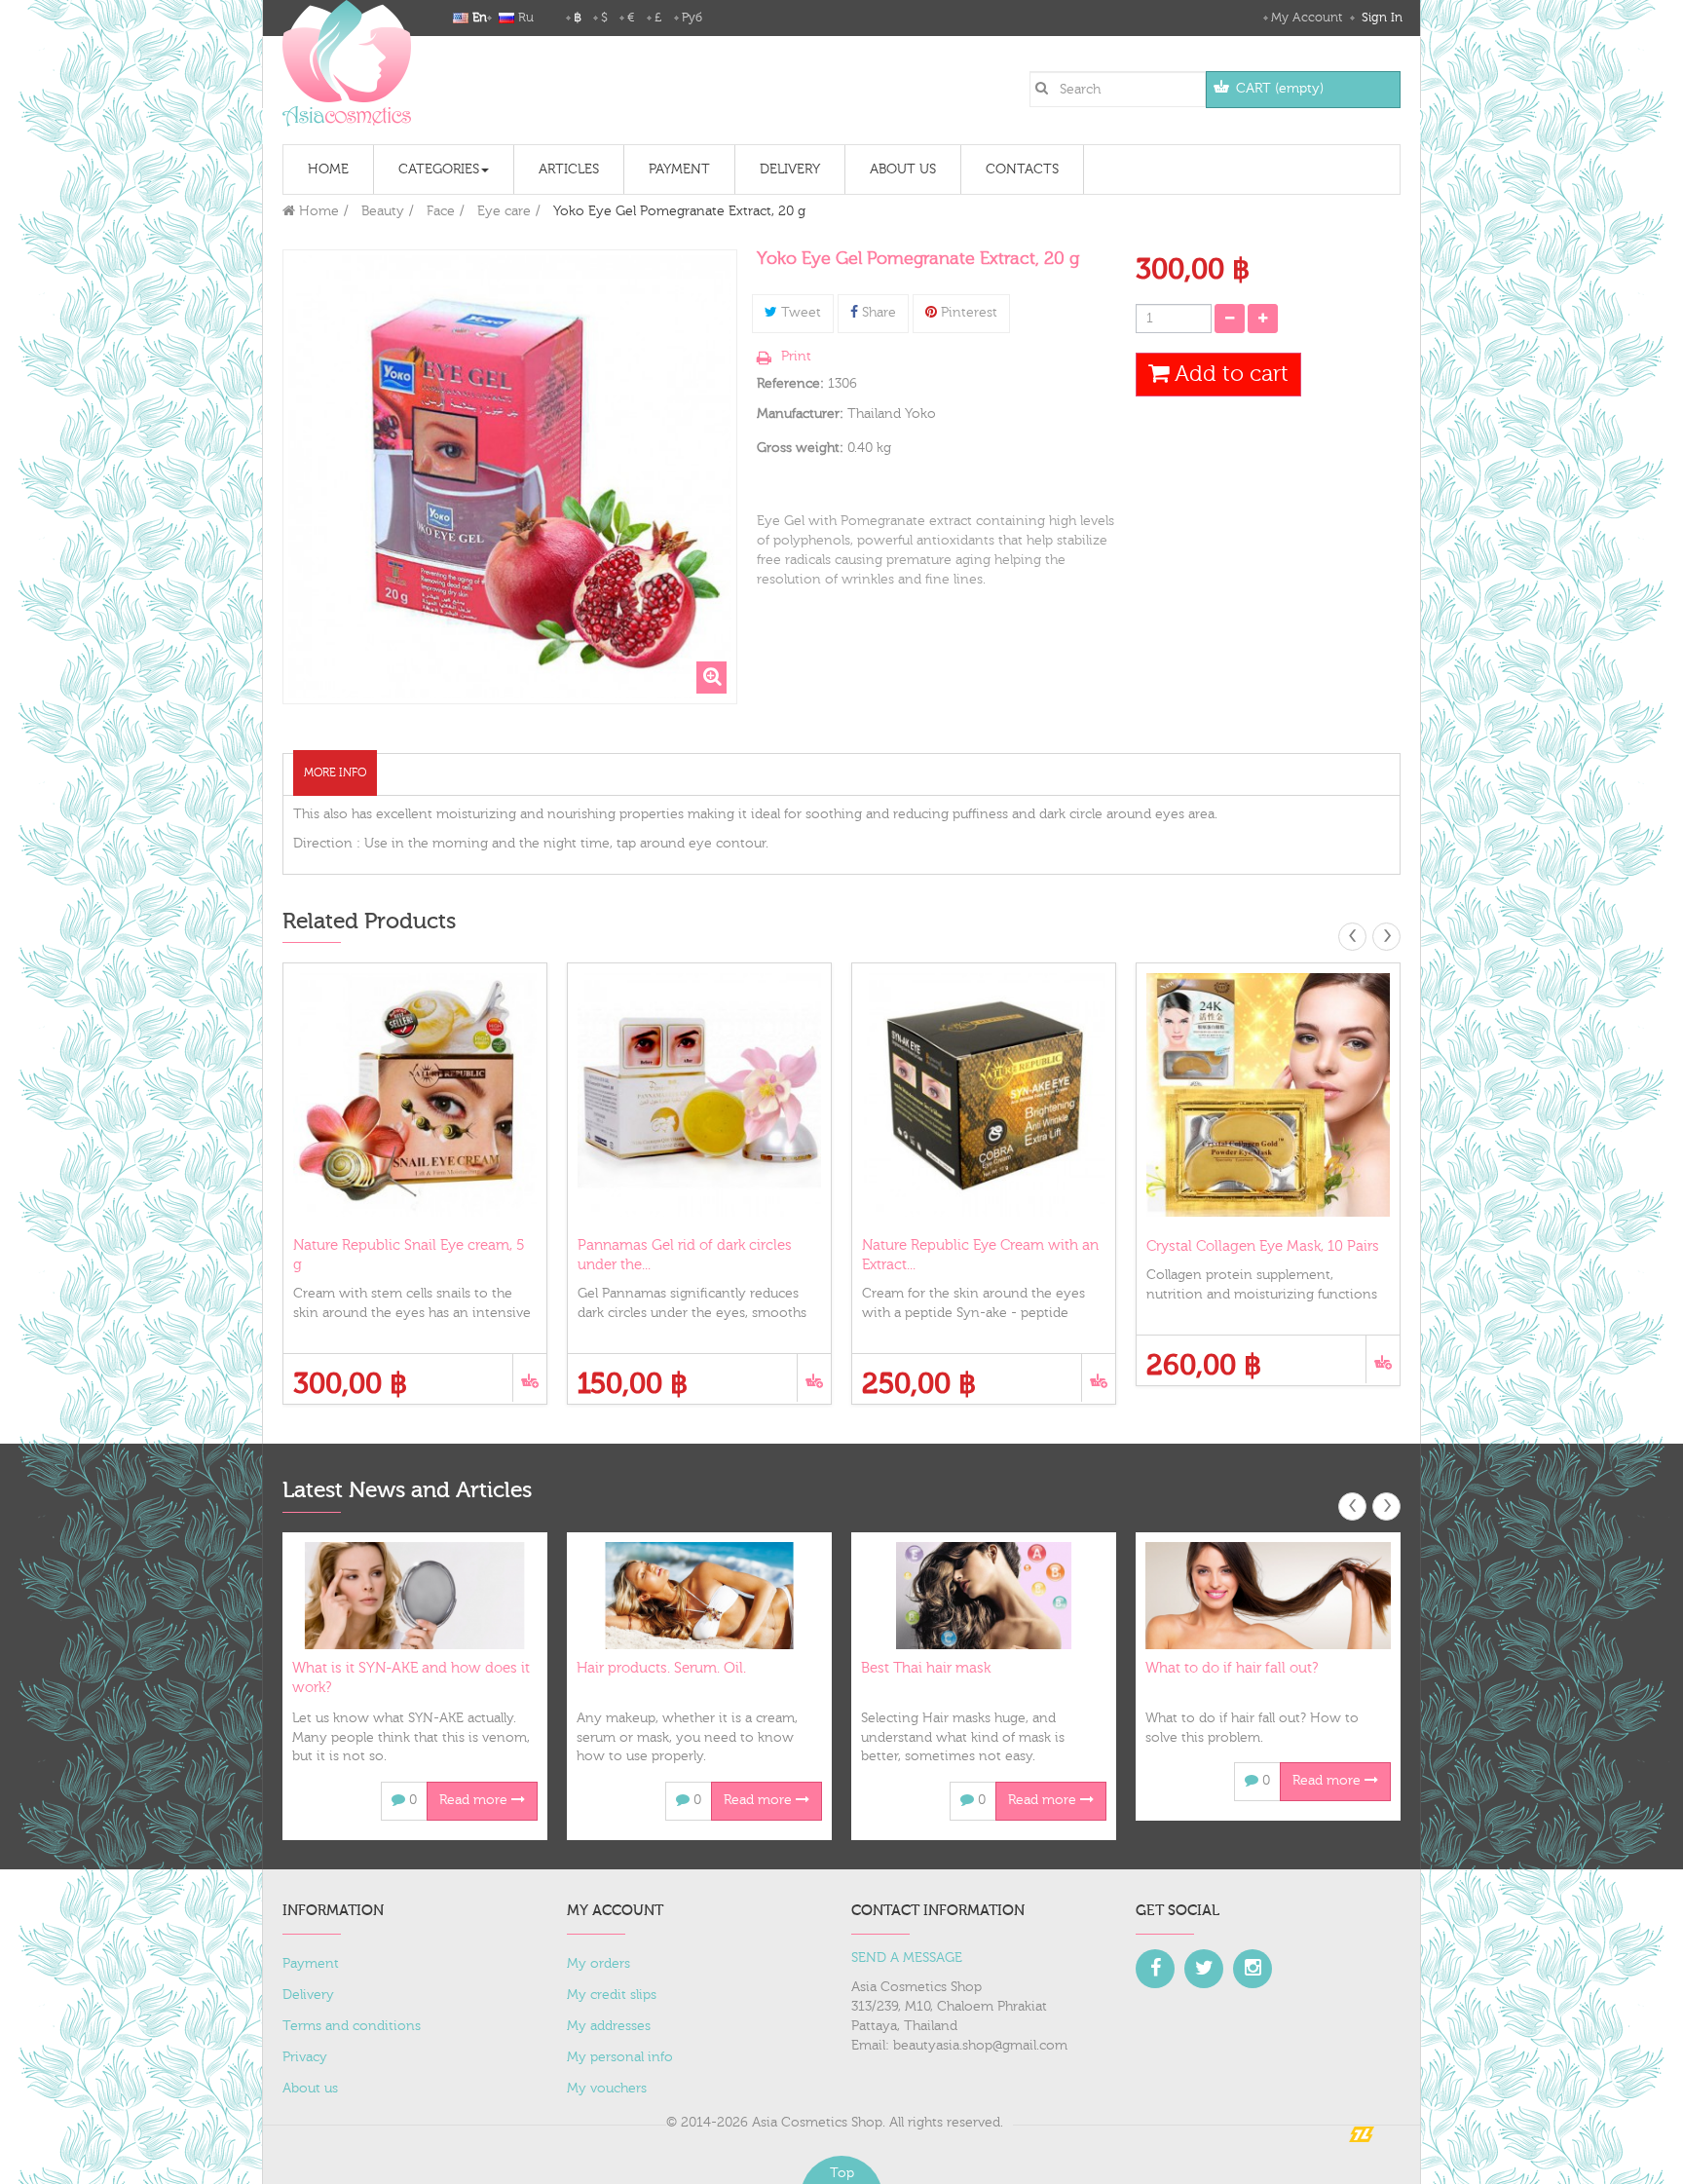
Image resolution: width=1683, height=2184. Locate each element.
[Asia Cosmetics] (347, 63)
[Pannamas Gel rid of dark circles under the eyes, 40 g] (699, 1095)
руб (692, 18)
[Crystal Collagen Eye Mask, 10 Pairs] (1268, 1095)
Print (796, 357)
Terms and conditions (352, 2026)
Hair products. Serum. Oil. (661, 1668)
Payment (311, 1964)
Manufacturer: (800, 414)
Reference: (790, 384)
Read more (475, 1800)
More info (335, 772)
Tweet (799, 313)
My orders (598, 1964)
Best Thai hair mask (926, 1668)
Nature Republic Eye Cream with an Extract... (980, 1255)
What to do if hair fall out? (1232, 1668)
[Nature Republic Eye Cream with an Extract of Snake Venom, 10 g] (984, 1095)
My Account (1307, 18)
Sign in (1380, 18)
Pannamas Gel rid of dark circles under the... (685, 1255)
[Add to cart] (529, 1378)
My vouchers (607, 2089)
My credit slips (612, 1995)
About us (310, 2089)
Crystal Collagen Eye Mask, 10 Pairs (1263, 1246)
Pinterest (967, 313)
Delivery (308, 1995)
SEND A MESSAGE (907, 1958)
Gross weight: (800, 448)
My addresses (609, 2026)
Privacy (305, 2057)
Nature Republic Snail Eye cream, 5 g (409, 1255)
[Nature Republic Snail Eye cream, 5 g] (415, 1095)
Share (877, 313)
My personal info (620, 2057)
